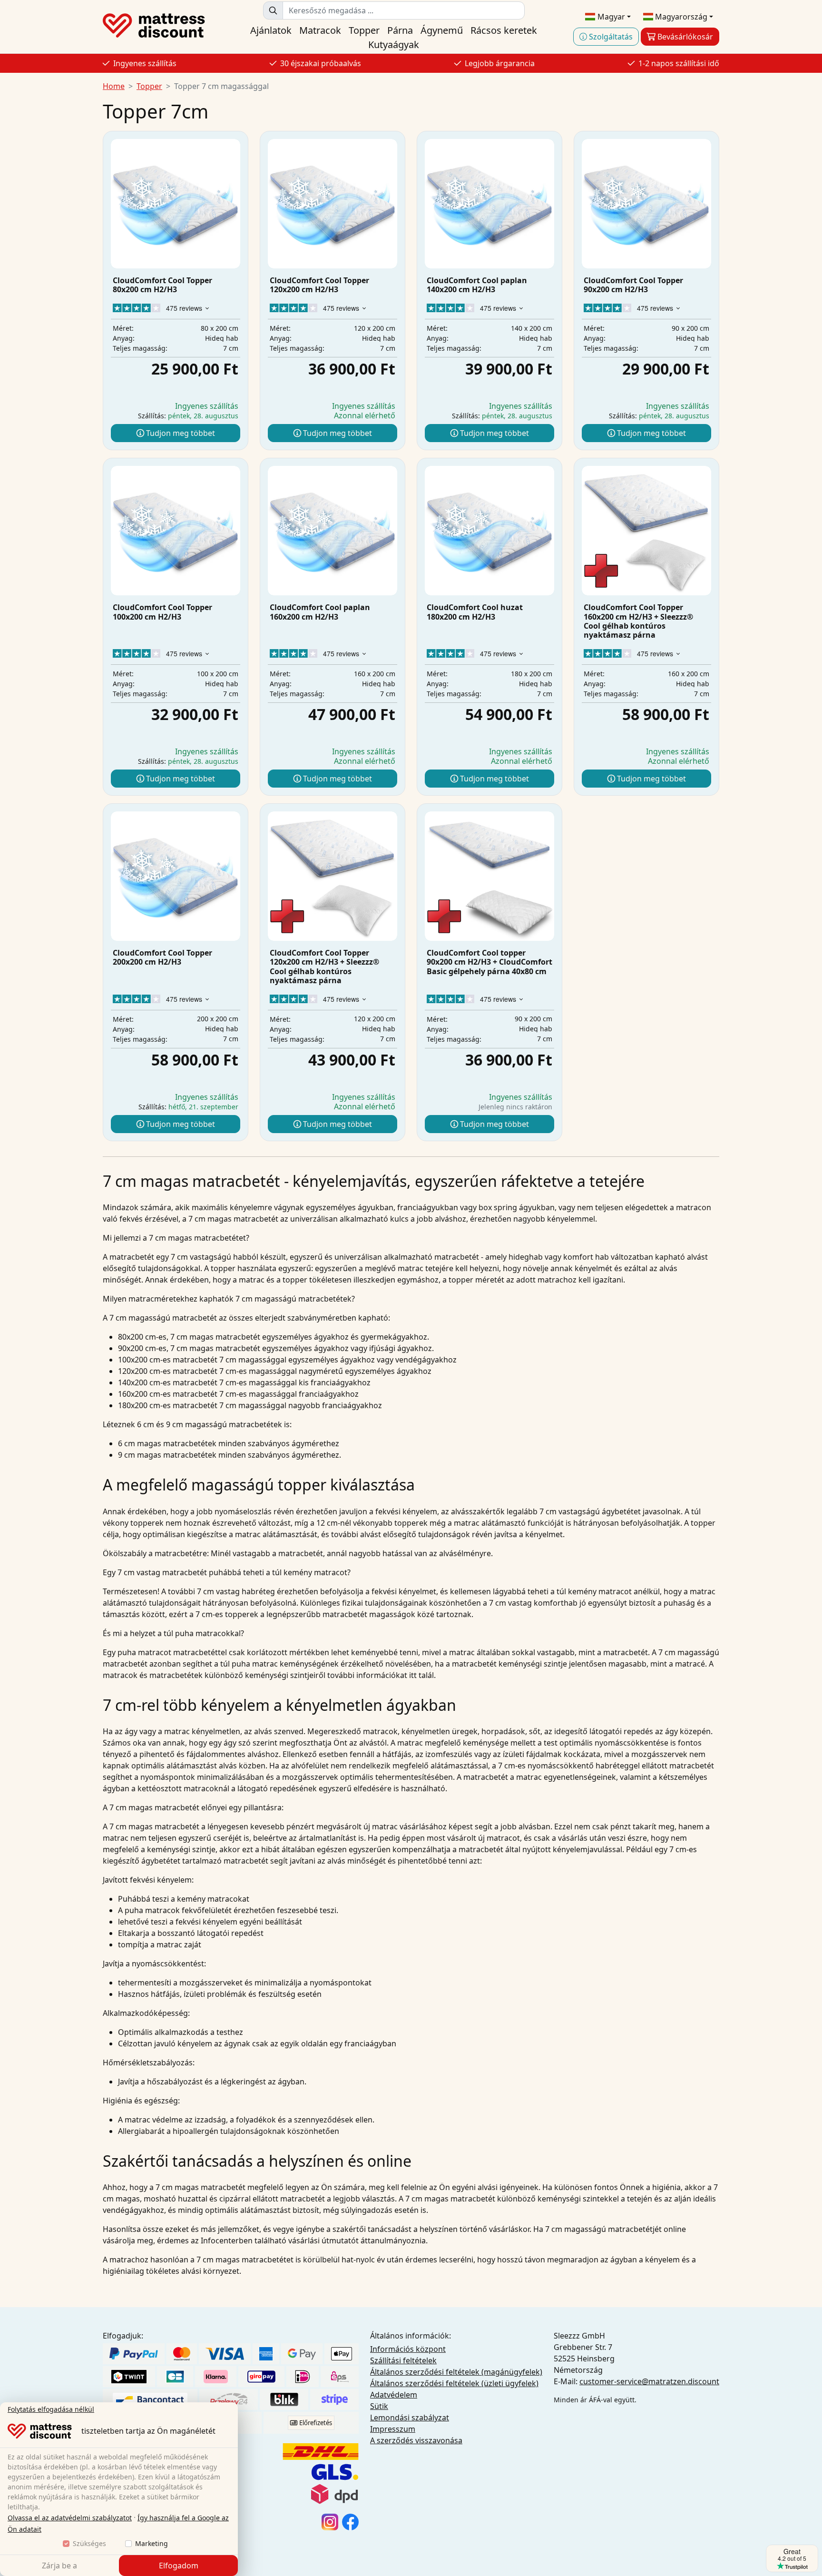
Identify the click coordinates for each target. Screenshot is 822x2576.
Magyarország (680, 17)
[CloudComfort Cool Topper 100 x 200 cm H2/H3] (176, 531)
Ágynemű (442, 30)
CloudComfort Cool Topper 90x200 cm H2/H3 (633, 285)
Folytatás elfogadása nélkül (51, 2409)
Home (114, 86)
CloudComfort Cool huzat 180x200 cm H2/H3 (475, 612)
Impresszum (393, 2429)
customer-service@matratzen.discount (649, 2381)
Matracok (320, 30)
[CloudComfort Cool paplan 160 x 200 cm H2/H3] (333, 531)
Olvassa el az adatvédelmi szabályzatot (70, 2518)
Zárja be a (59, 2566)
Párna (400, 30)
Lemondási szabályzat (410, 2418)
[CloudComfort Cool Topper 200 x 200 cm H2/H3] (176, 876)
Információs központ (408, 2349)
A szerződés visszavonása (416, 2440)
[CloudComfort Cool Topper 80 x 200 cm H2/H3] (176, 204)
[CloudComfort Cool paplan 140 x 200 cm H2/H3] (489, 204)
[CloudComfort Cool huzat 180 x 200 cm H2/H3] (489, 531)
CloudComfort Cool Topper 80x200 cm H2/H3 (162, 285)
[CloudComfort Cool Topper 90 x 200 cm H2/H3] (646, 204)
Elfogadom (179, 2566)
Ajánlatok (271, 30)
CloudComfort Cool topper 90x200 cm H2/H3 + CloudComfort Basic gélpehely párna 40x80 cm (489, 962)
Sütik (379, 2406)
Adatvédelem (394, 2395)
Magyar (610, 17)
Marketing (152, 2543)
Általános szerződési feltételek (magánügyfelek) (456, 2372)
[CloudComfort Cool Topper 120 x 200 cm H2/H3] (333, 204)
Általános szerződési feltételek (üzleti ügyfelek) (454, 2383)
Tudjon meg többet (180, 433)
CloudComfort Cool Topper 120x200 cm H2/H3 (319, 285)
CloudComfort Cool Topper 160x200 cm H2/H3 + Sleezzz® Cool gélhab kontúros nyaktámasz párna (638, 621)
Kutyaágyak (394, 44)
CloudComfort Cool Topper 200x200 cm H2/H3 (162, 957)
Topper (364, 30)
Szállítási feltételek (403, 2360)
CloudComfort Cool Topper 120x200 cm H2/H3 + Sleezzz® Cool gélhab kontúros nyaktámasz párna (324, 967)
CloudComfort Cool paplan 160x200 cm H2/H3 (320, 612)
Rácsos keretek (504, 30)
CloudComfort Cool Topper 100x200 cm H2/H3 (162, 612)
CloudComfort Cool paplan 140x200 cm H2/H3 (477, 285)
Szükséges (89, 2543)
